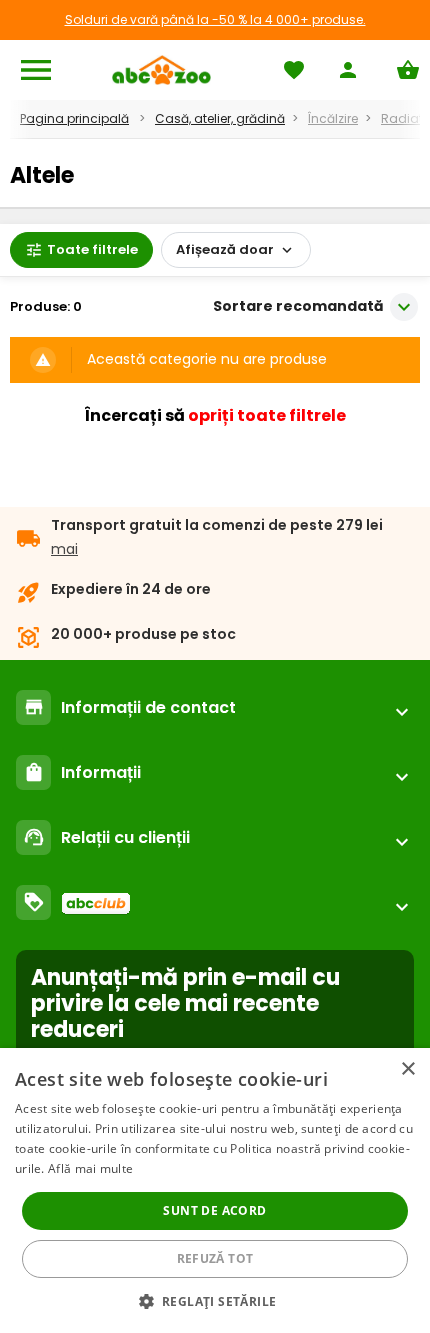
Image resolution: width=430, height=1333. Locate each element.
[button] (215, 1300)
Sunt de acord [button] (214, 1210)
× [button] (407, 1069)
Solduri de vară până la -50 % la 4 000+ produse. (215, 19)
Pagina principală (74, 118)
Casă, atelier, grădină (220, 118)
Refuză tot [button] (215, 1258)
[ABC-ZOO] (161, 70)
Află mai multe (90, 1168)
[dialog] (215, 1190)
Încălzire (333, 118)
